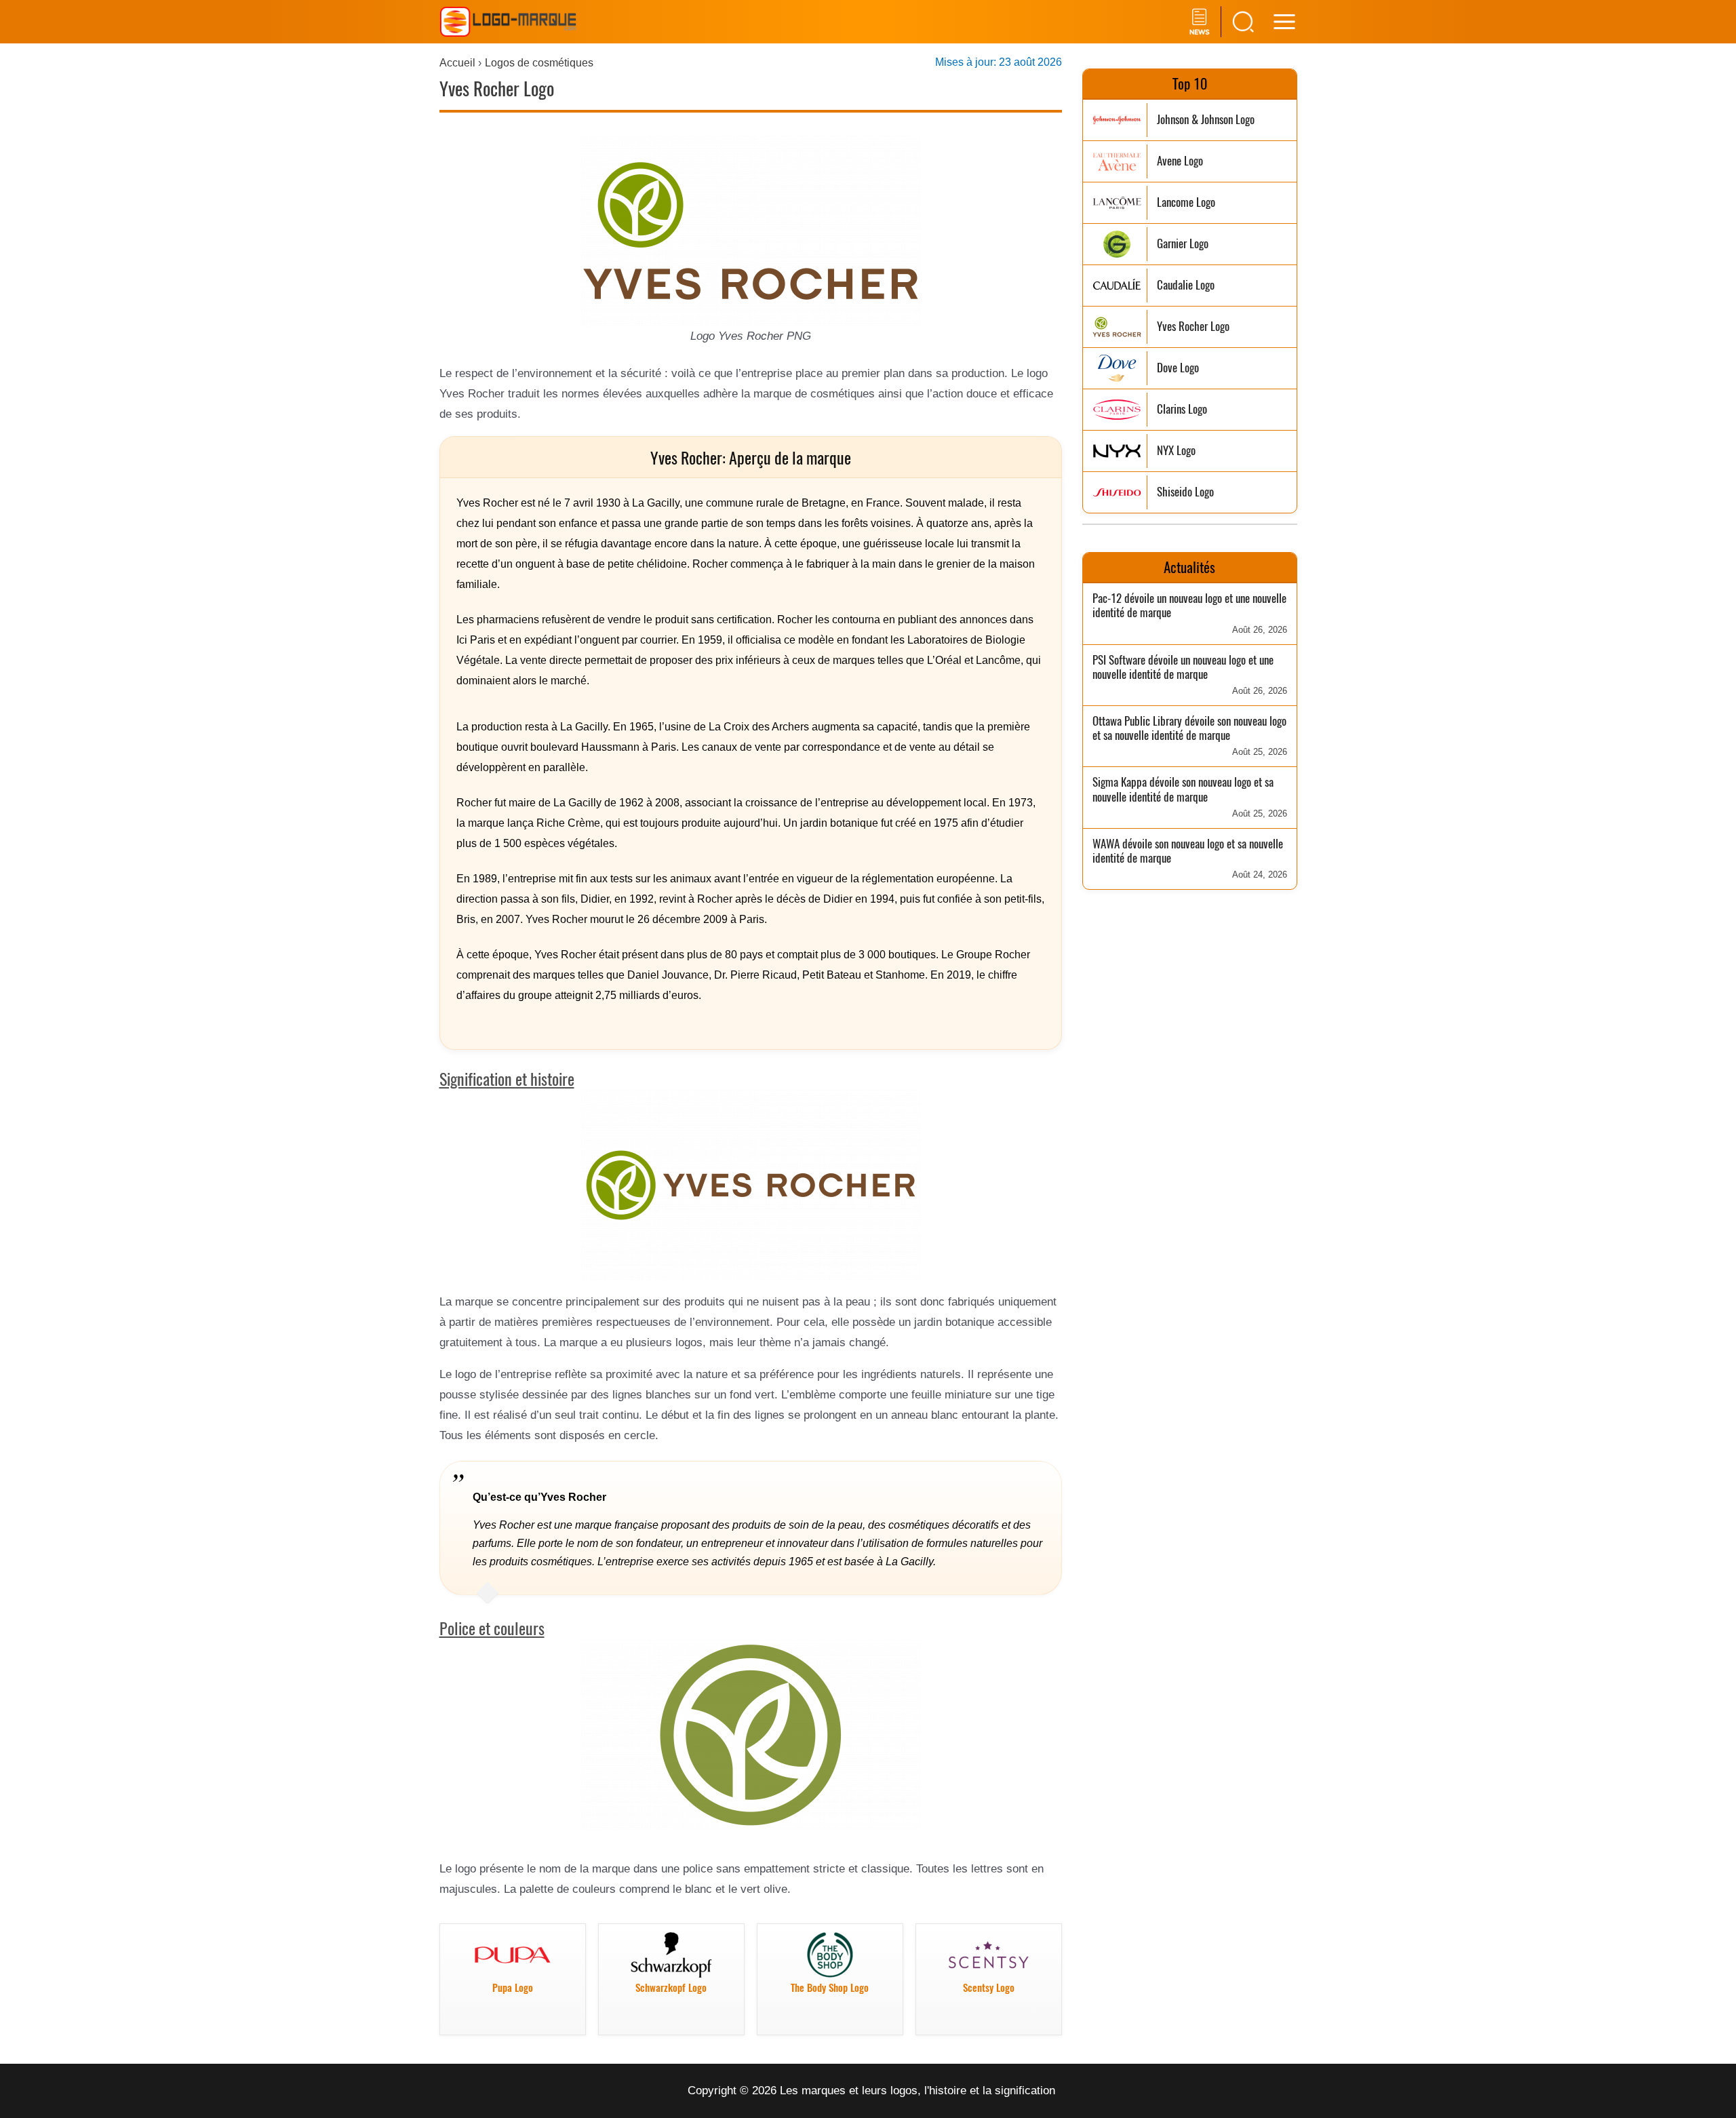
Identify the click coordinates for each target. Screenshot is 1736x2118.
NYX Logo (1176, 451)
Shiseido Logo (1185, 492)
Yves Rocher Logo (1193, 327)
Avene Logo (1180, 161)
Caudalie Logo (1186, 285)
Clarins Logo (1182, 409)
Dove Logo (1178, 368)
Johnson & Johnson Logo (1206, 120)
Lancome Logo (1186, 202)
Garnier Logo (1183, 244)
